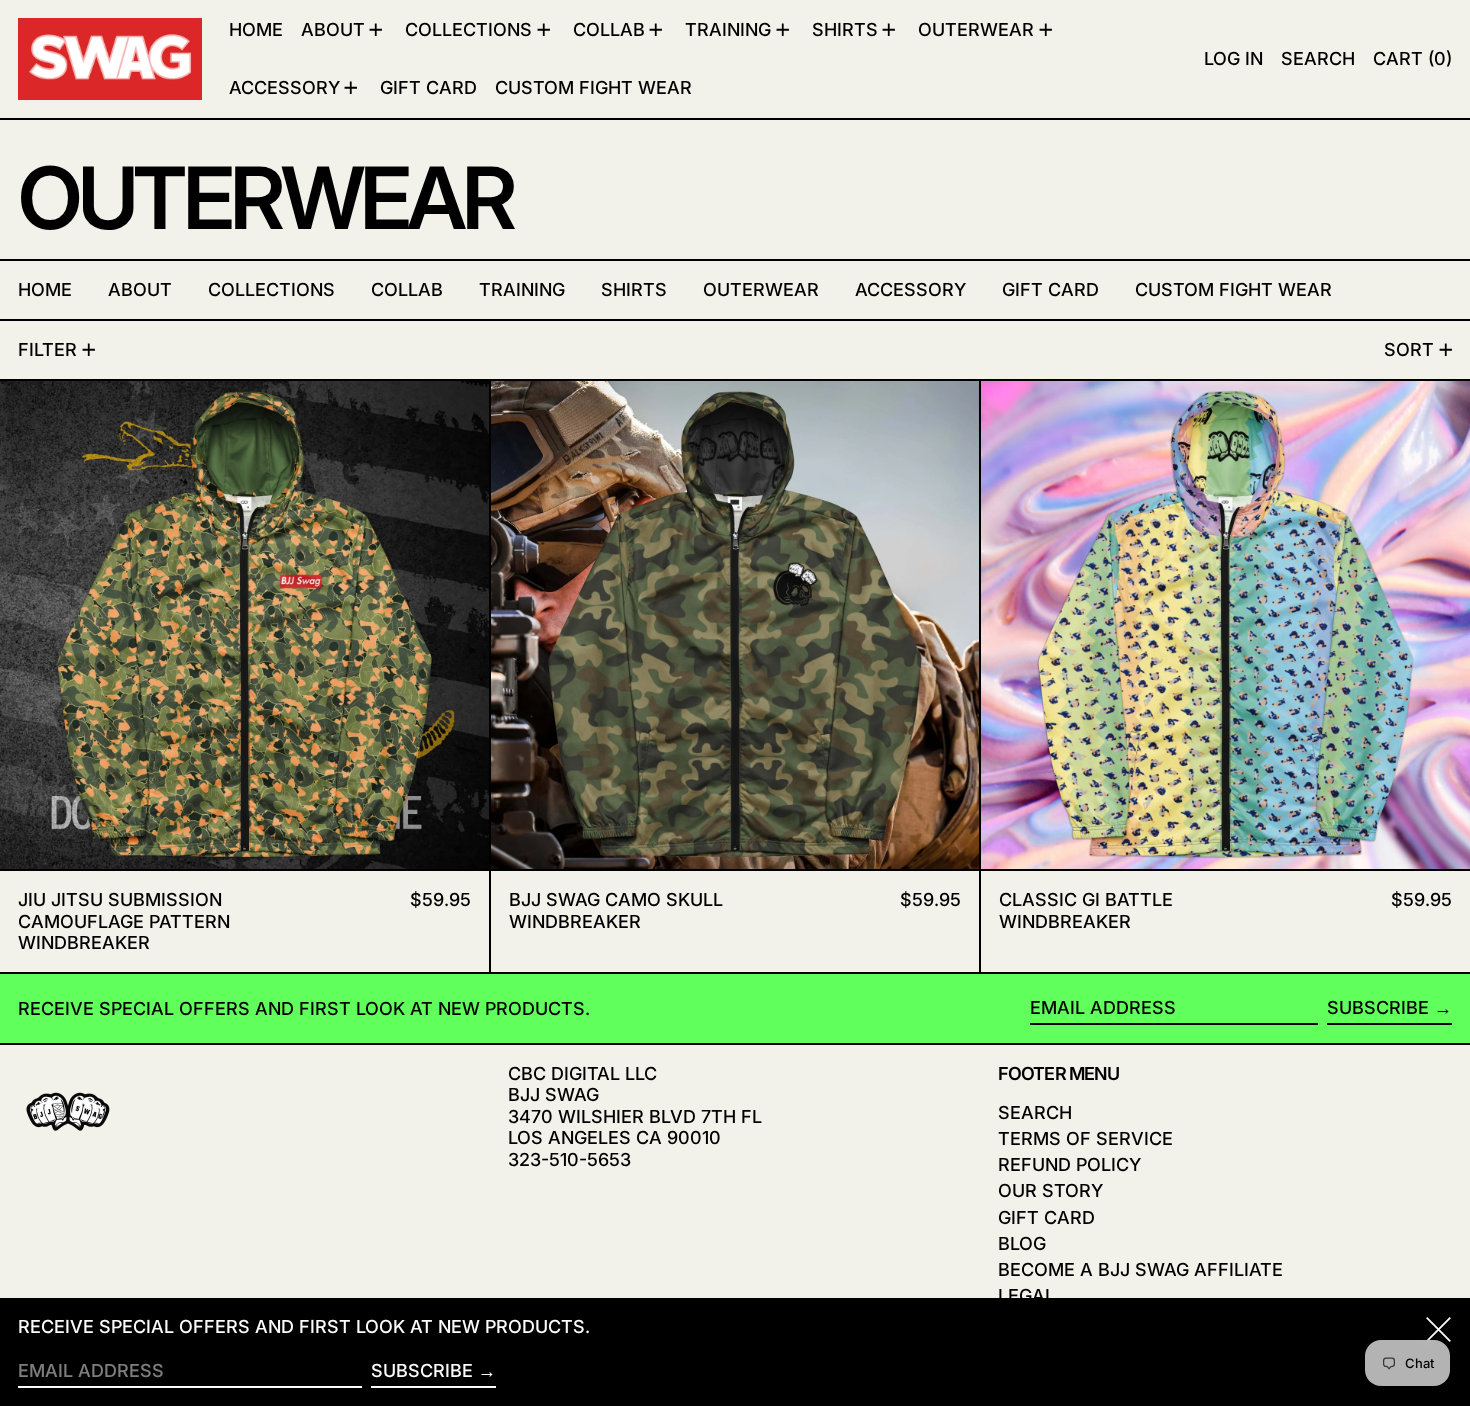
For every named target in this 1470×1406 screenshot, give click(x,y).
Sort (1409, 349)
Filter (47, 349)
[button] (1318, 59)
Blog (1022, 1243)
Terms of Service (1085, 1138)
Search (1035, 1112)
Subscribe (1378, 1007)
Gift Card (1046, 1217)
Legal (1026, 1295)
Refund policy (1069, 1164)
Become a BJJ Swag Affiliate (1140, 1269)
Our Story (1050, 1190)
